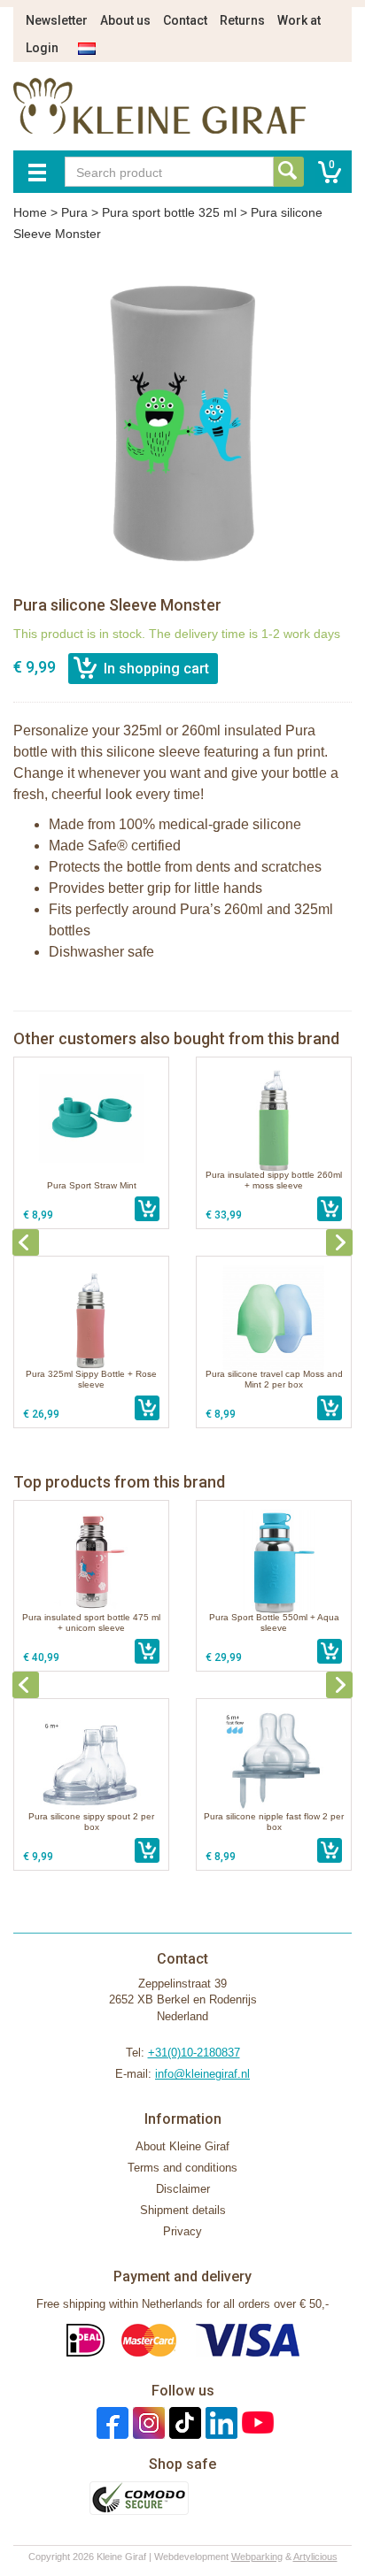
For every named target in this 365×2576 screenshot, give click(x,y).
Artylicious (315, 2557)
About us (125, 20)
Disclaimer (183, 2189)
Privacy (182, 2231)
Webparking (257, 2557)
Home (30, 212)
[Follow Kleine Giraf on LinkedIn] (219, 2422)
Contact (185, 20)
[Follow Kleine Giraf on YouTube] (256, 2422)
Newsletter (57, 20)
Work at (299, 20)
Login (42, 48)
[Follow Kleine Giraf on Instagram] (147, 2422)
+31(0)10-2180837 (194, 2053)
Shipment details (183, 2210)
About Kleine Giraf (182, 2146)
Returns (242, 20)
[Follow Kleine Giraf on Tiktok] (183, 2422)
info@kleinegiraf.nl (202, 2074)
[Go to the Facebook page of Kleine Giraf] (110, 2422)
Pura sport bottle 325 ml (169, 212)
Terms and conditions (182, 2168)
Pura (74, 212)
